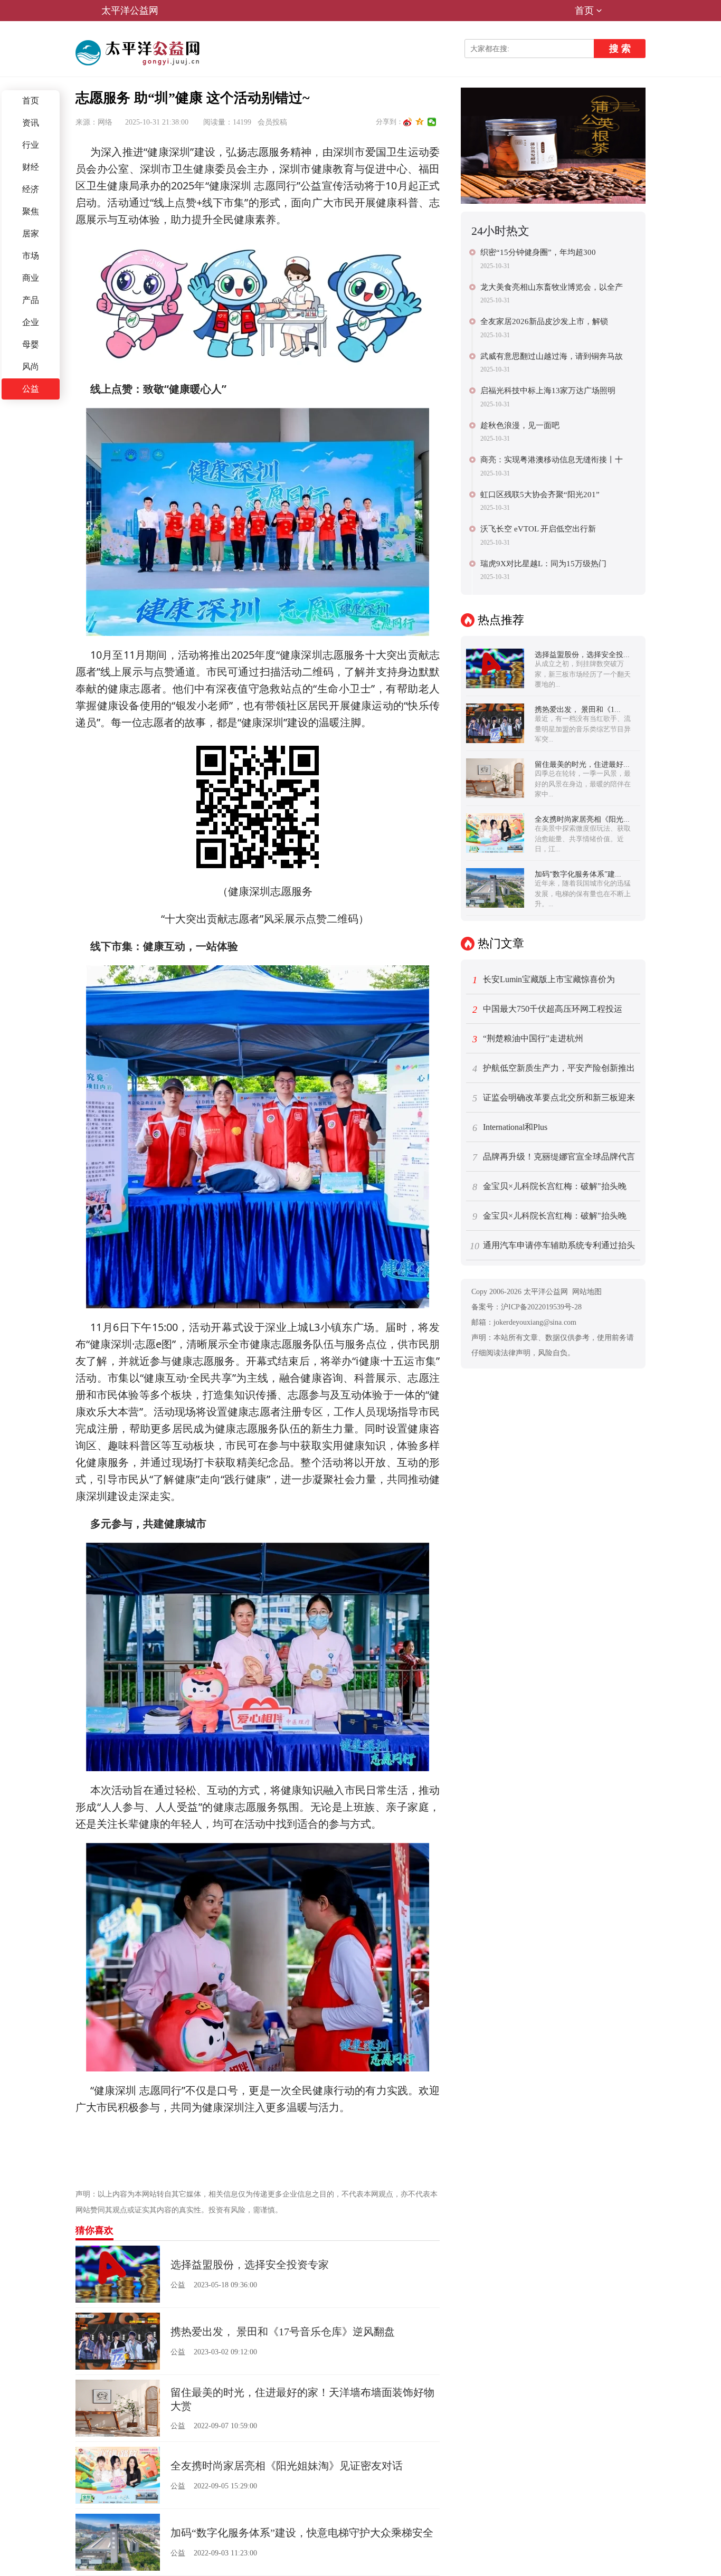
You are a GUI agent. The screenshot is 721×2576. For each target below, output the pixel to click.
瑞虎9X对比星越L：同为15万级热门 (543, 564)
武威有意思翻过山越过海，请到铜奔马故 (552, 356)
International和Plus (510, 1128)
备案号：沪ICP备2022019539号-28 (526, 1307)
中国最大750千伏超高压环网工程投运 (548, 1010)
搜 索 (620, 49)
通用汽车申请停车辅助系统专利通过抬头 (552, 1246)
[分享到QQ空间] (420, 122)
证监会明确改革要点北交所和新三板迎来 (554, 1098)
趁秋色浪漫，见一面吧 (520, 425)
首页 (584, 11)
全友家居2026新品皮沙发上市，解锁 (544, 321)
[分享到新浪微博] (408, 122)
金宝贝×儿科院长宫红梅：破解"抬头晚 (550, 1187)
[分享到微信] (432, 122)
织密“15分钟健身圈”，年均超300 (538, 252)
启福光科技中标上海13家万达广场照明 (548, 391)
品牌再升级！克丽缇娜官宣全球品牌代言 (554, 1157)
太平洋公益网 (130, 11)
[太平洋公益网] (139, 53)
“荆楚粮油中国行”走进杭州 (528, 1039)
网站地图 (587, 1292)
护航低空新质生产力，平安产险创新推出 (554, 1069)
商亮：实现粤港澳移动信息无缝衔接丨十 (552, 460)
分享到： (390, 122)
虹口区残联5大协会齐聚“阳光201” (540, 495)
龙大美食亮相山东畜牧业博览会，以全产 (552, 287)
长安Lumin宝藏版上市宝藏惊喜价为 (544, 980)
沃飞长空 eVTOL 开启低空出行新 (538, 529)
